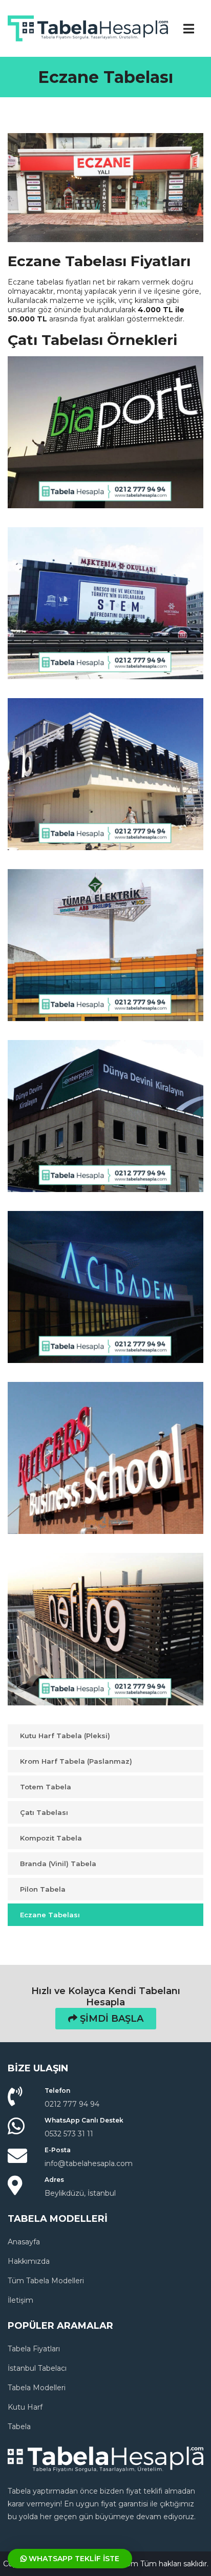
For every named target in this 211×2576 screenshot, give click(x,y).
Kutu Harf (25, 2407)
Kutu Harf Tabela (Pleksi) (65, 1736)
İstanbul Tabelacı (37, 2368)
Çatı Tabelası (44, 1812)
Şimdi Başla (110, 2019)
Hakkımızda (29, 2261)
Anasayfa (24, 2242)
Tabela (19, 2427)
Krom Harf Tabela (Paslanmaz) (76, 1761)
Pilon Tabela (43, 1889)
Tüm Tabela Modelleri (46, 2281)
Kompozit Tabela (51, 1838)
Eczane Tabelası (50, 1915)
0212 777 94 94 (72, 2104)
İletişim (20, 2300)
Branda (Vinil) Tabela (58, 1864)
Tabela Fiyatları (34, 2349)
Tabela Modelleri (37, 2388)
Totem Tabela (46, 1787)
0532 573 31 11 (69, 2134)
